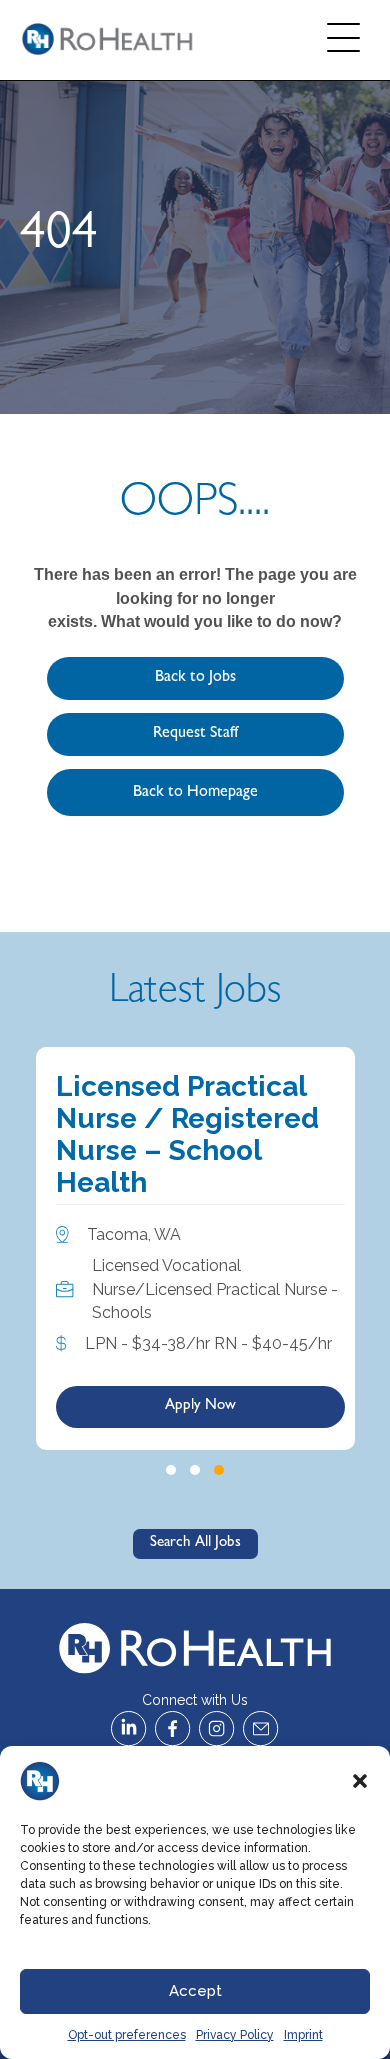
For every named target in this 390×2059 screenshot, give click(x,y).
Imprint (303, 2035)
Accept (195, 1991)
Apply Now (200, 1406)
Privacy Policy (235, 2035)
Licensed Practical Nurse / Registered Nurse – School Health (187, 1135)
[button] (360, 1781)
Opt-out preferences (127, 2035)
